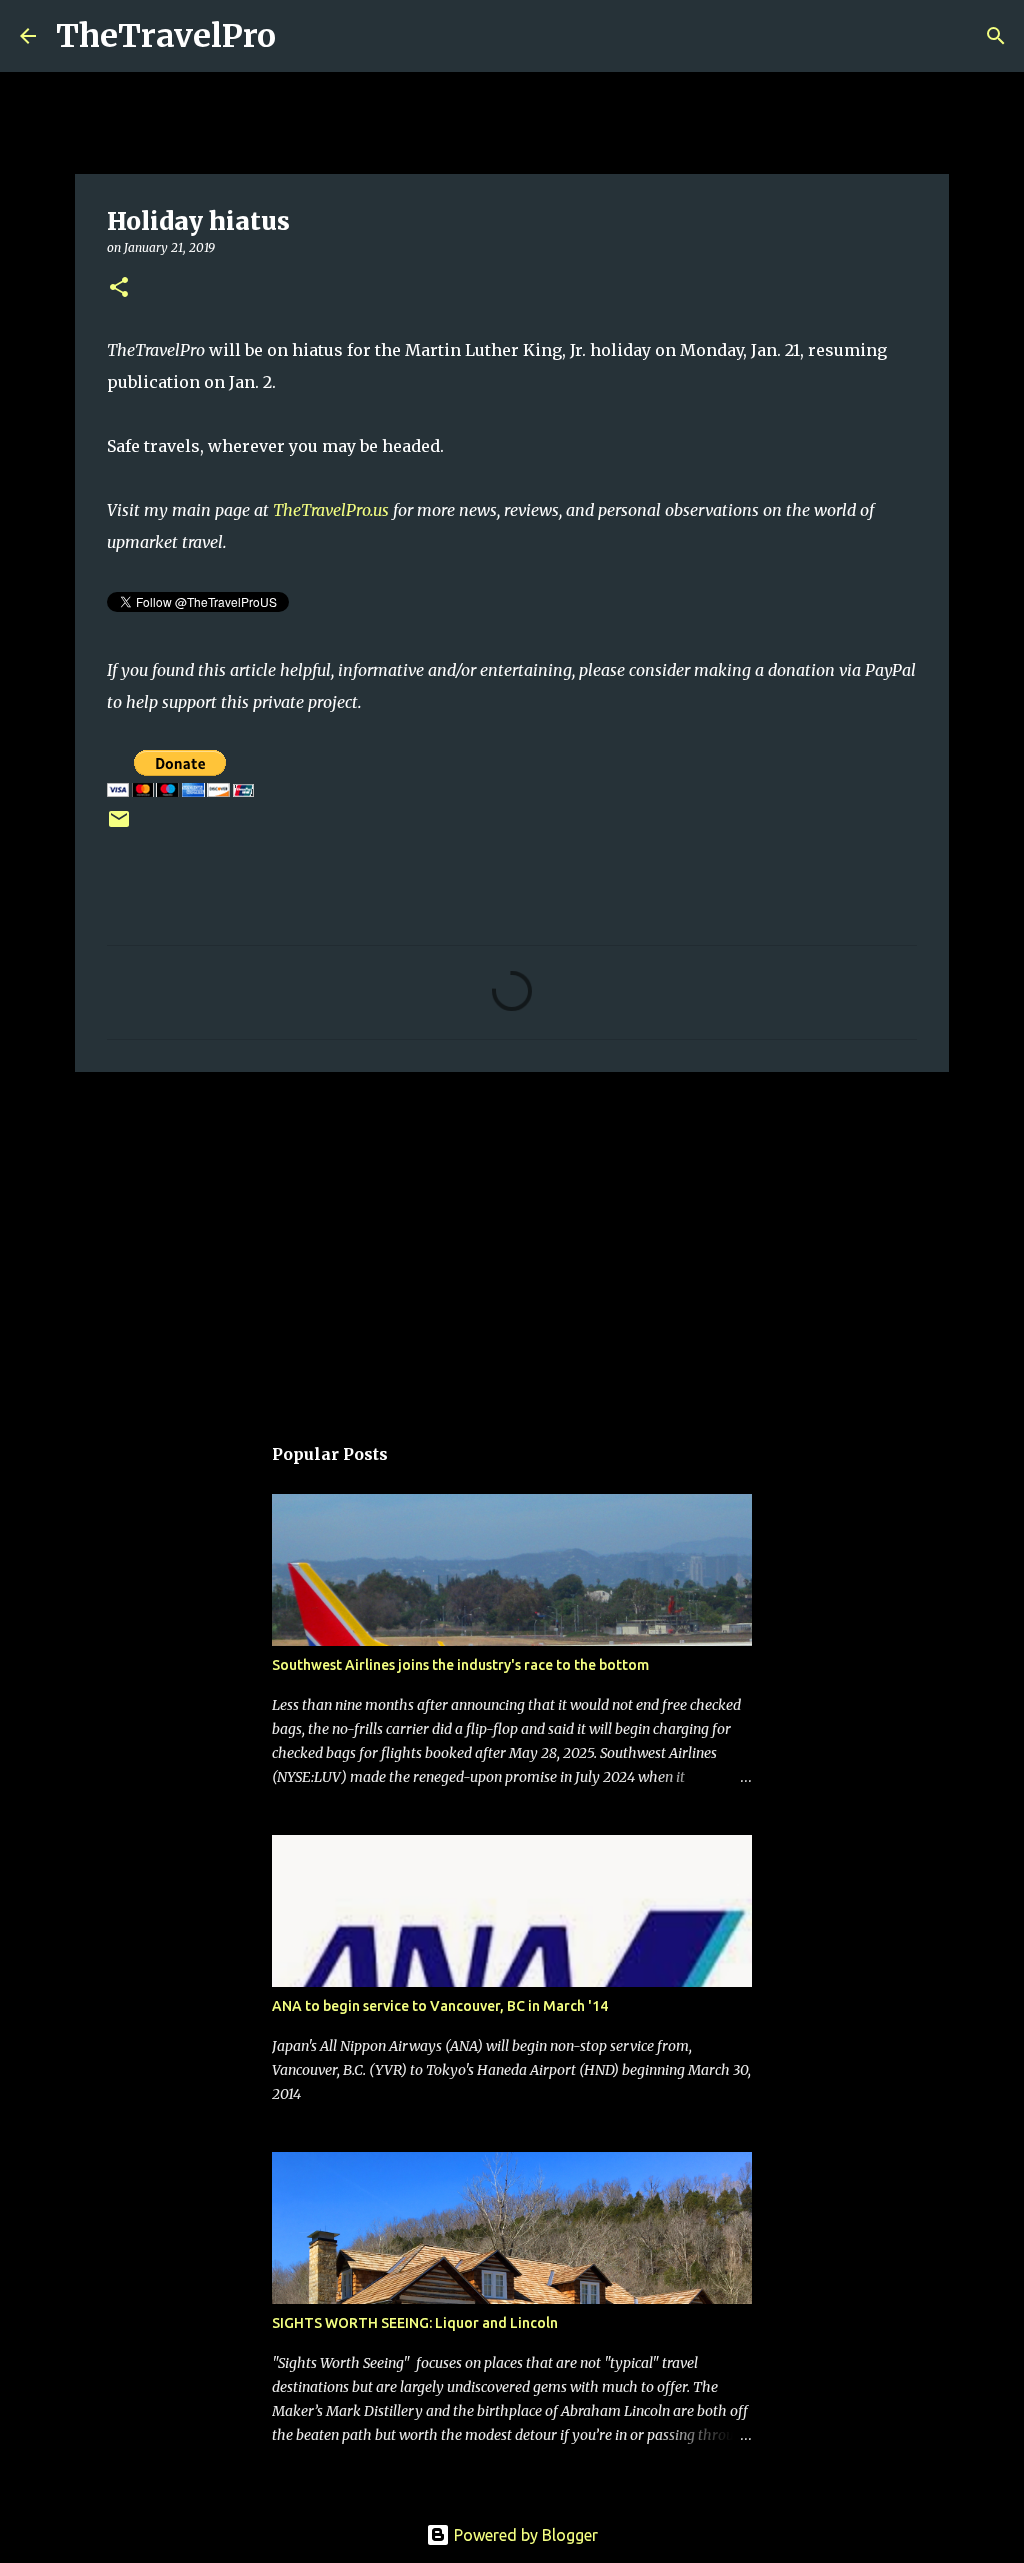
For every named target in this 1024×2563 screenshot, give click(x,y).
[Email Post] (119, 826)
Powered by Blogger (524, 2535)
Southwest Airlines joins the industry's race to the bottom (460, 1665)
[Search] (304, 36)
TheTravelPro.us (331, 510)
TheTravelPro (166, 36)
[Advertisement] (512, 1242)
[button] (119, 288)
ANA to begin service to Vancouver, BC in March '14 (440, 2006)
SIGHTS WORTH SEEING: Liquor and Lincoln (415, 2323)
